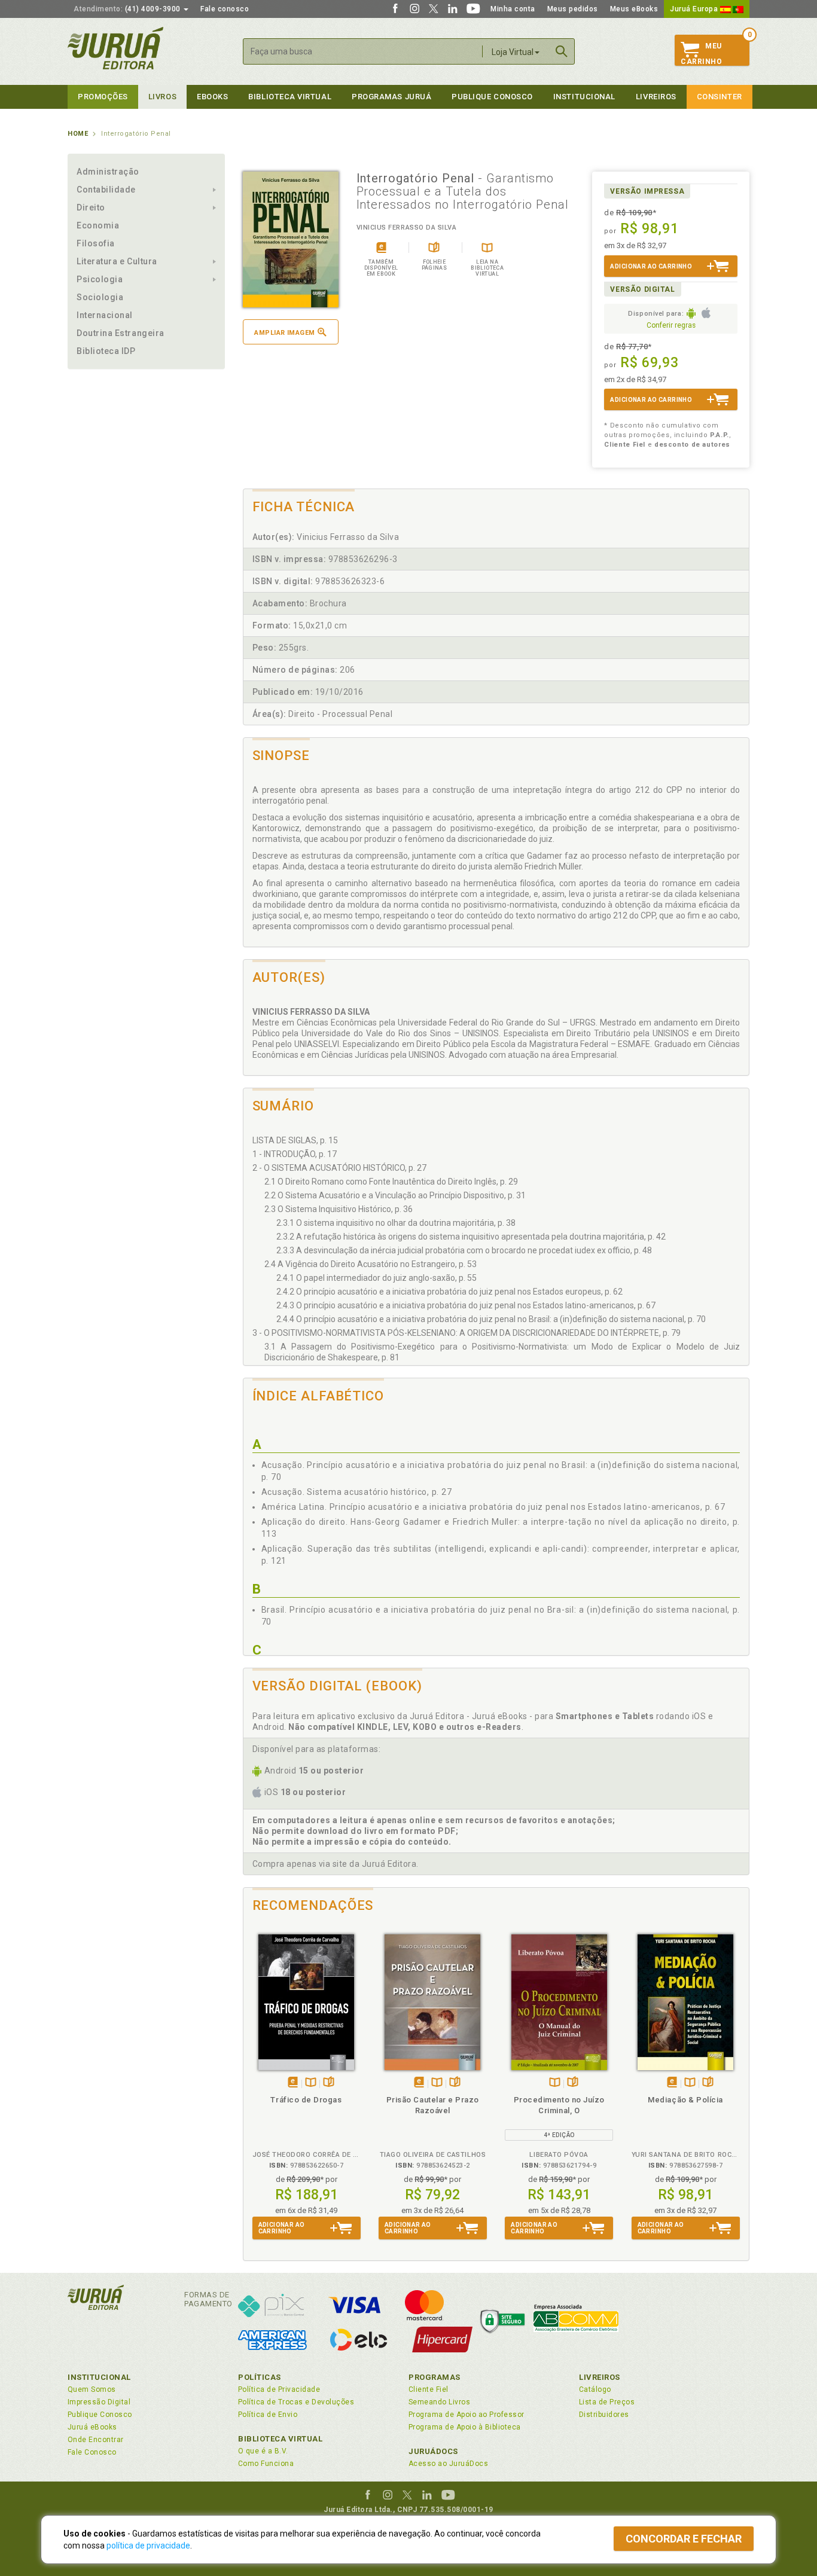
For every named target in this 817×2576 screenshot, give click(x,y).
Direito (91, 207)
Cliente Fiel (429, 2389)
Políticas (260, 2377)
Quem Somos (92, 2389)
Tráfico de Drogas (306, 2100)
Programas (435, 2377)
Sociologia (100, 297)
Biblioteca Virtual (281, 2439)
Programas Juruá (391, 97)
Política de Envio (268, 2415)
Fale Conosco (92, 2452)
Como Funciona (266, 2464)
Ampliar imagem (284, 333)
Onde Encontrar (96, 2440)
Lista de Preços (607, 2402)
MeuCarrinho (701, 54)
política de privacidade (148, 2546)
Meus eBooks (634, 9)
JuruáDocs (433, 2451)
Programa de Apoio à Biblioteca (465, 2427)
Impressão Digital (99, 2402)
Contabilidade (106, 190)
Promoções (103, 97)
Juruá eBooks (92, 2427)
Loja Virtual (513, 52)
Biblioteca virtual (290, 97)
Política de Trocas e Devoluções (296, 2402)
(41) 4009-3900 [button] (128, 9)
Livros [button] (162, 97)
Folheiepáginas (329, 2083)
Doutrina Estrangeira (121, 333)
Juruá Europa (695, 9)
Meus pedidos (573, 9)
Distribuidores (604, 2415)
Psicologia (100, 279)
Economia (98, 225)
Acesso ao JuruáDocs (448, 2464)
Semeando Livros (439, 2402)
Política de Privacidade (279, 2389)
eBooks (212, 97)
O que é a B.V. (263, 2451)
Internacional (105, 315)
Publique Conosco (492, 97)
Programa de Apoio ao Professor (467, 2415)
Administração (108, 172)
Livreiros (656, 97)
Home (78, 134)
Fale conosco (225, 9)
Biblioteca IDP (106, 351)
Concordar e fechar (684, 2539)
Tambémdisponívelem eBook (293, 2083)
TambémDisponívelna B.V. (311, 2083)
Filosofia (96, 243)
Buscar (562, 51)
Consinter (720, 97)
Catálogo (595, 2389)
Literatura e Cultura (117, 261)
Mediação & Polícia (685, 2100)
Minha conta (513, 9)
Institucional (584, 97)
